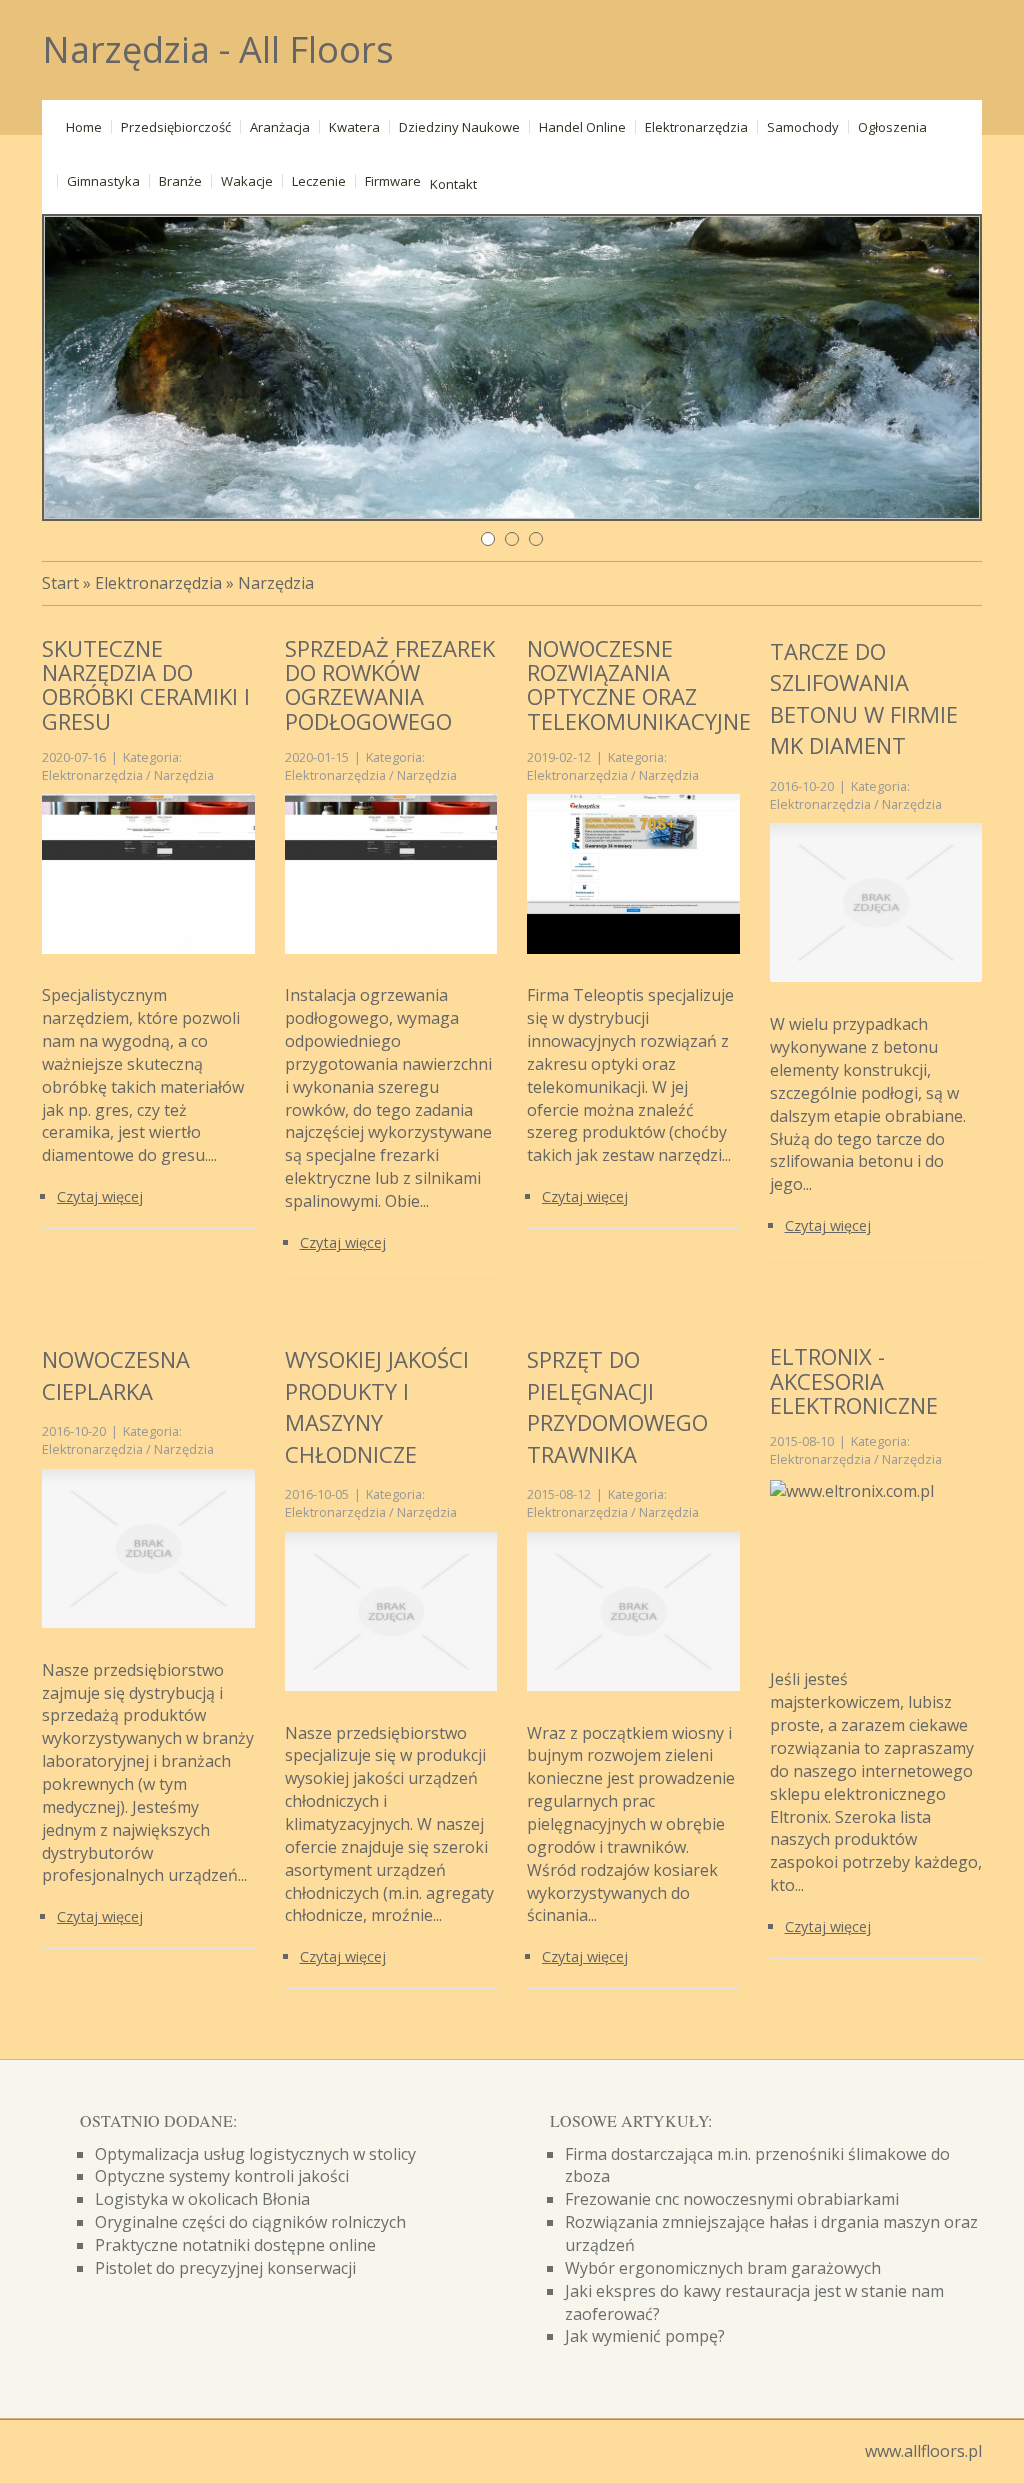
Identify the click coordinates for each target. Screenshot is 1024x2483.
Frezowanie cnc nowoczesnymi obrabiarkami (732, 2199)
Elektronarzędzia (158, 583)
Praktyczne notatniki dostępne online (235, 2245)
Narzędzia (276, 583)
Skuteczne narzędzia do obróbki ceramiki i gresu (146, 684)
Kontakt (453, 184)
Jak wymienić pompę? (645, 2336)
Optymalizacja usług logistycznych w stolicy (255, 2154)
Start (60, 583)
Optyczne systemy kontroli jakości (222, 2176)
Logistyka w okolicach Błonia (202, 2199)
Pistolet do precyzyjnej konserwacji (225, 2268)
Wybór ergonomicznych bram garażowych (723, 2268)
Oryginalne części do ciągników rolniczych (250, 2222)
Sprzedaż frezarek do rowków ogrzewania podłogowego (390, 684)
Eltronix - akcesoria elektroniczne (854, 1380)
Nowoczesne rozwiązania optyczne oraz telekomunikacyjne (639, 684)
